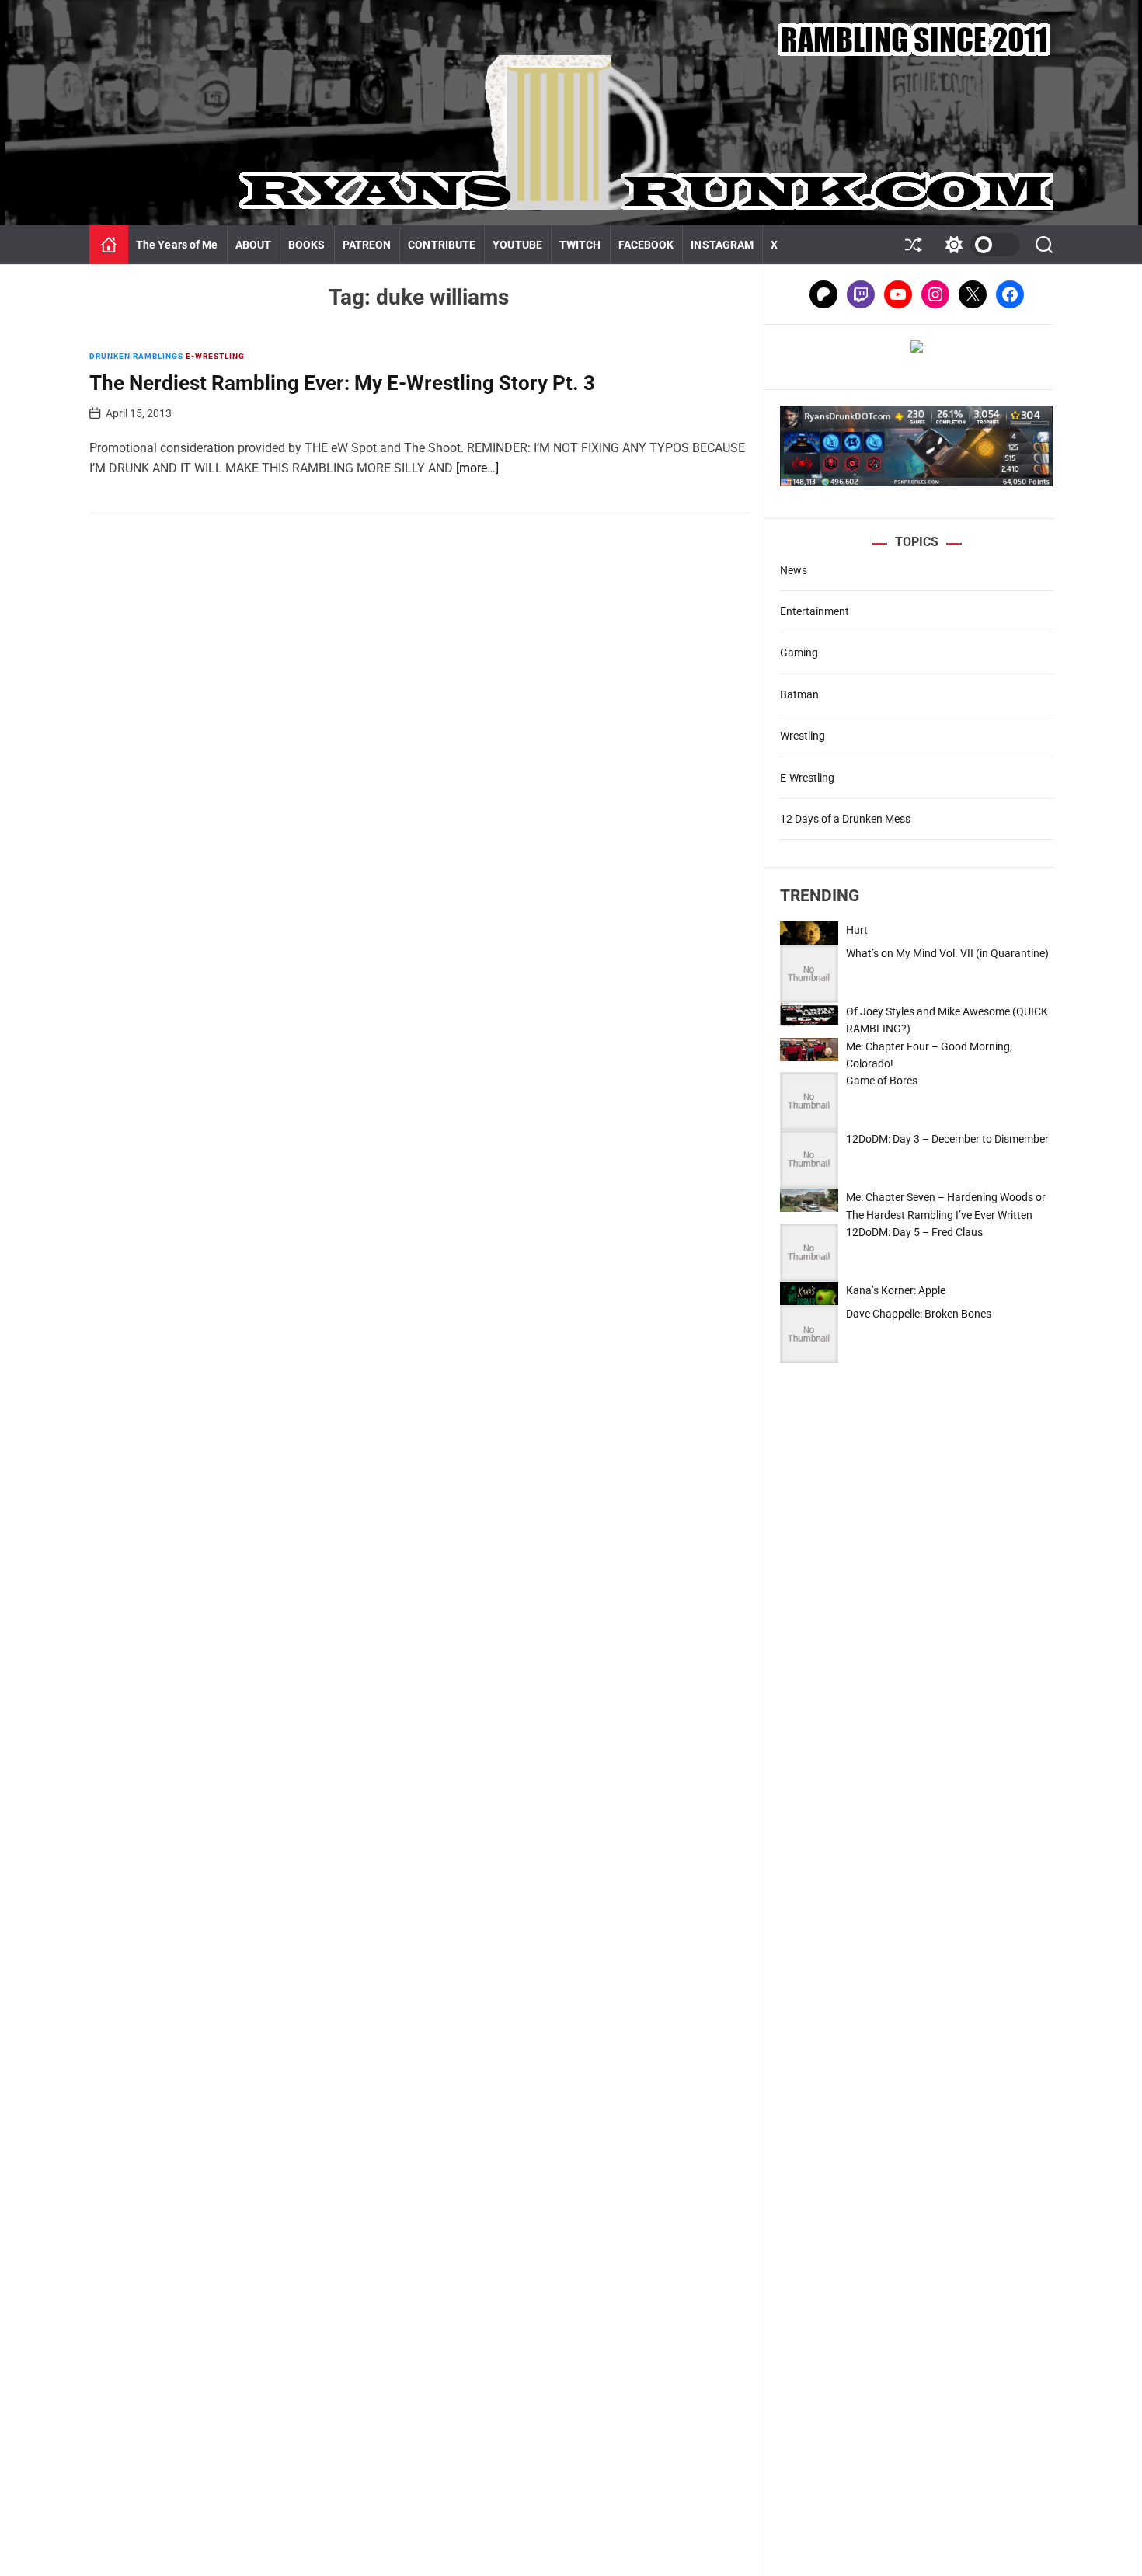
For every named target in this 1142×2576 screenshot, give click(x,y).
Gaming (799, 653)
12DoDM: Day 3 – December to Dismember (947, 1139)
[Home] (109, 245)
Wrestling (803, 736)
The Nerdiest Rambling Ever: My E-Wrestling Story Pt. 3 (342, 383)
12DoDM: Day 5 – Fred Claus (914, 1232)
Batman (799, 694)
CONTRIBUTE (442, 245)
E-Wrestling (215, 356)
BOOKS (307, 245)
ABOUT (254, 245)
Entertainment (815, 611)
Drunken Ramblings (136, 356)
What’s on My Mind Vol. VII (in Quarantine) (947, 953)
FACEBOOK (646, 245)
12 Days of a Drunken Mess (845, 819)
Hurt (857, 930)
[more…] (477, 468)
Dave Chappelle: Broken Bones (919, 1314)
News (794, 570)
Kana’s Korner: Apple (896, 1290)
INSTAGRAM (722, 245)
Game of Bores (882, 1081)
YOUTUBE (517, 245)
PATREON (367, 245)
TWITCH (580, 245)
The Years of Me (177, 245)
